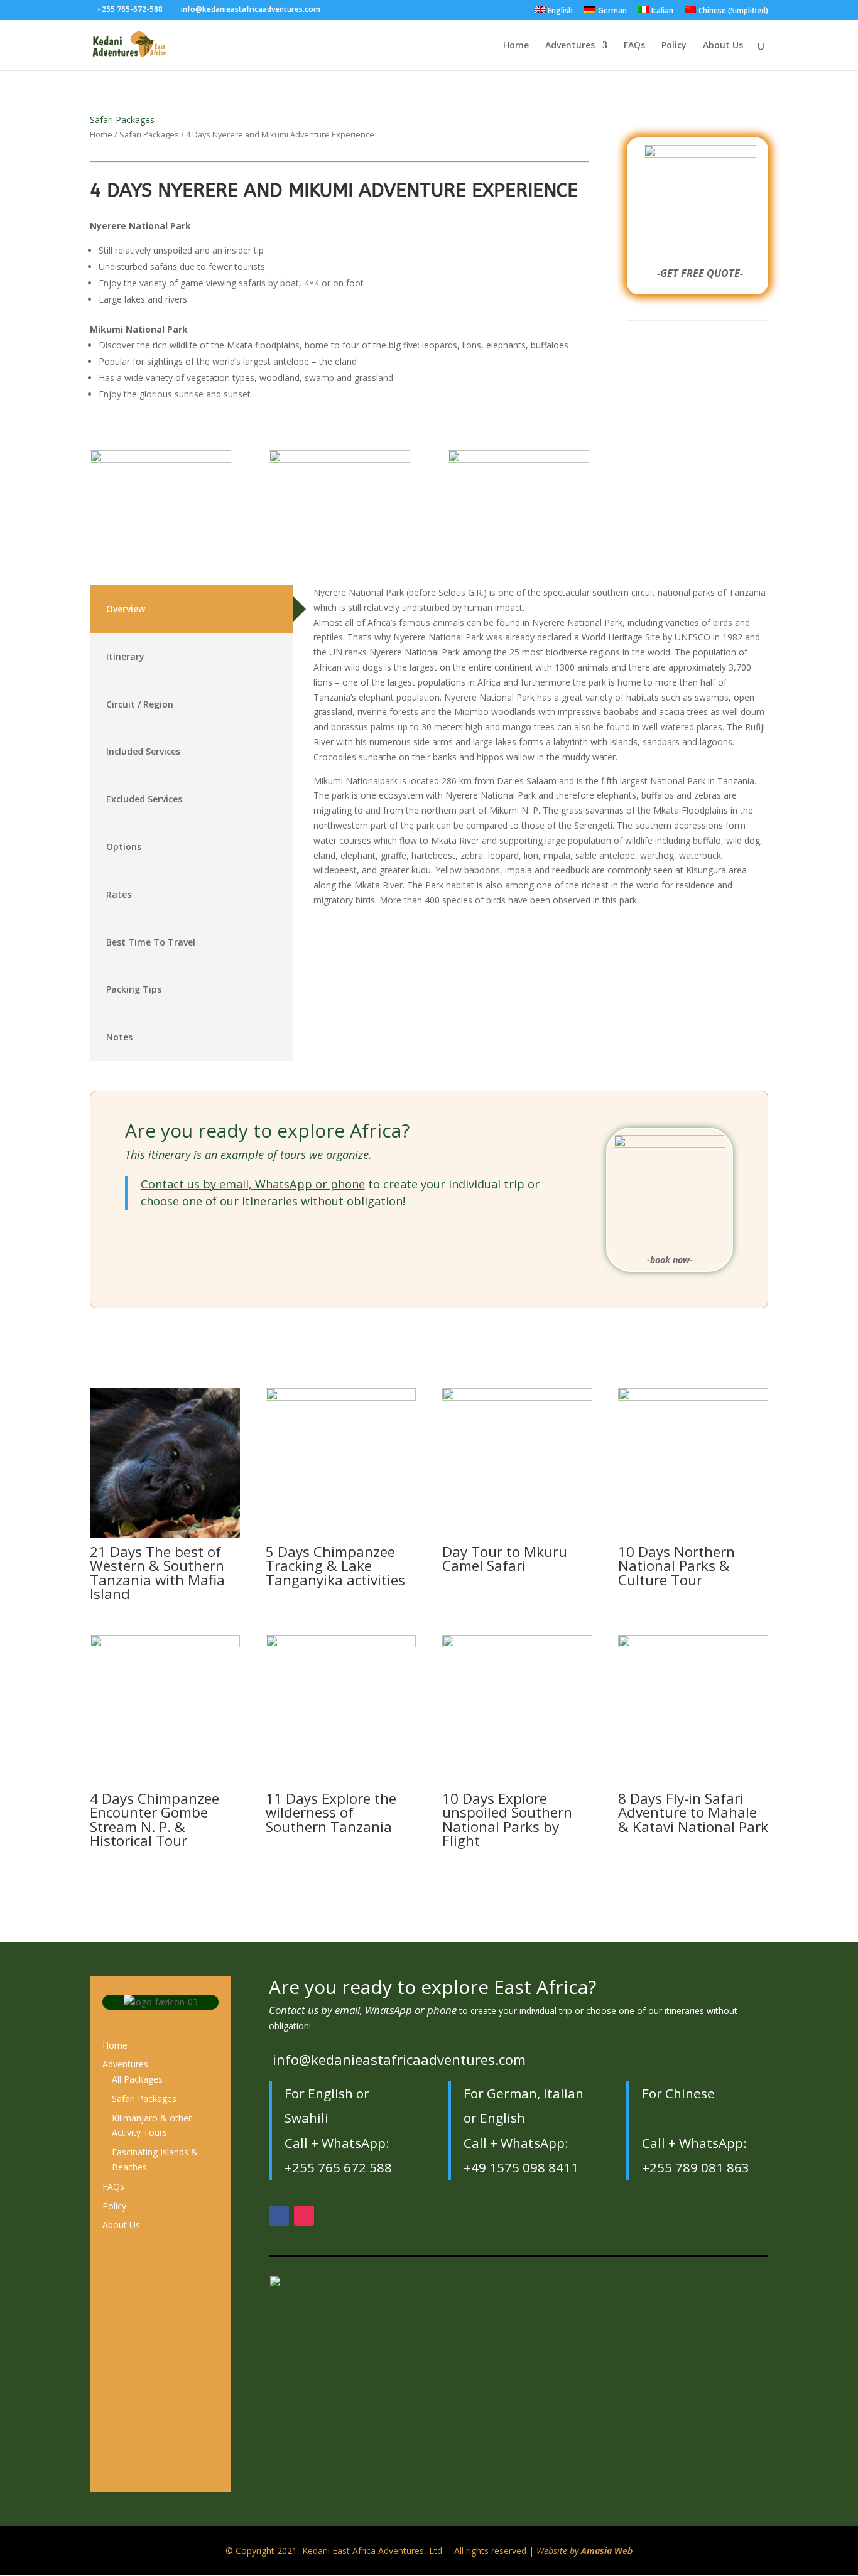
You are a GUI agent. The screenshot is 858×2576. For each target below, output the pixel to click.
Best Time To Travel (151, 942)
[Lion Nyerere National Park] (519, 459)
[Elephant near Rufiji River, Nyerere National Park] (339, 459)
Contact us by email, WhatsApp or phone (253, 1184)
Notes (119, 1037)
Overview (126, 609)
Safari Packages (122, 120)
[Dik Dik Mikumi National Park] (160, 459)
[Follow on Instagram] (304, 2216)
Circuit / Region (140, 704)
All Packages (137, 2079)
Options (124, 847)
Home (516, 46)
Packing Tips (134, 989)
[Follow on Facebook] (279, 2216)
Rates (119, 894)
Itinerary (125, 656)
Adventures (570, 46)
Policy (674, 46)
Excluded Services (144, 799)
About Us (723, 46)
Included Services (143, 751)
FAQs (634, 46)
